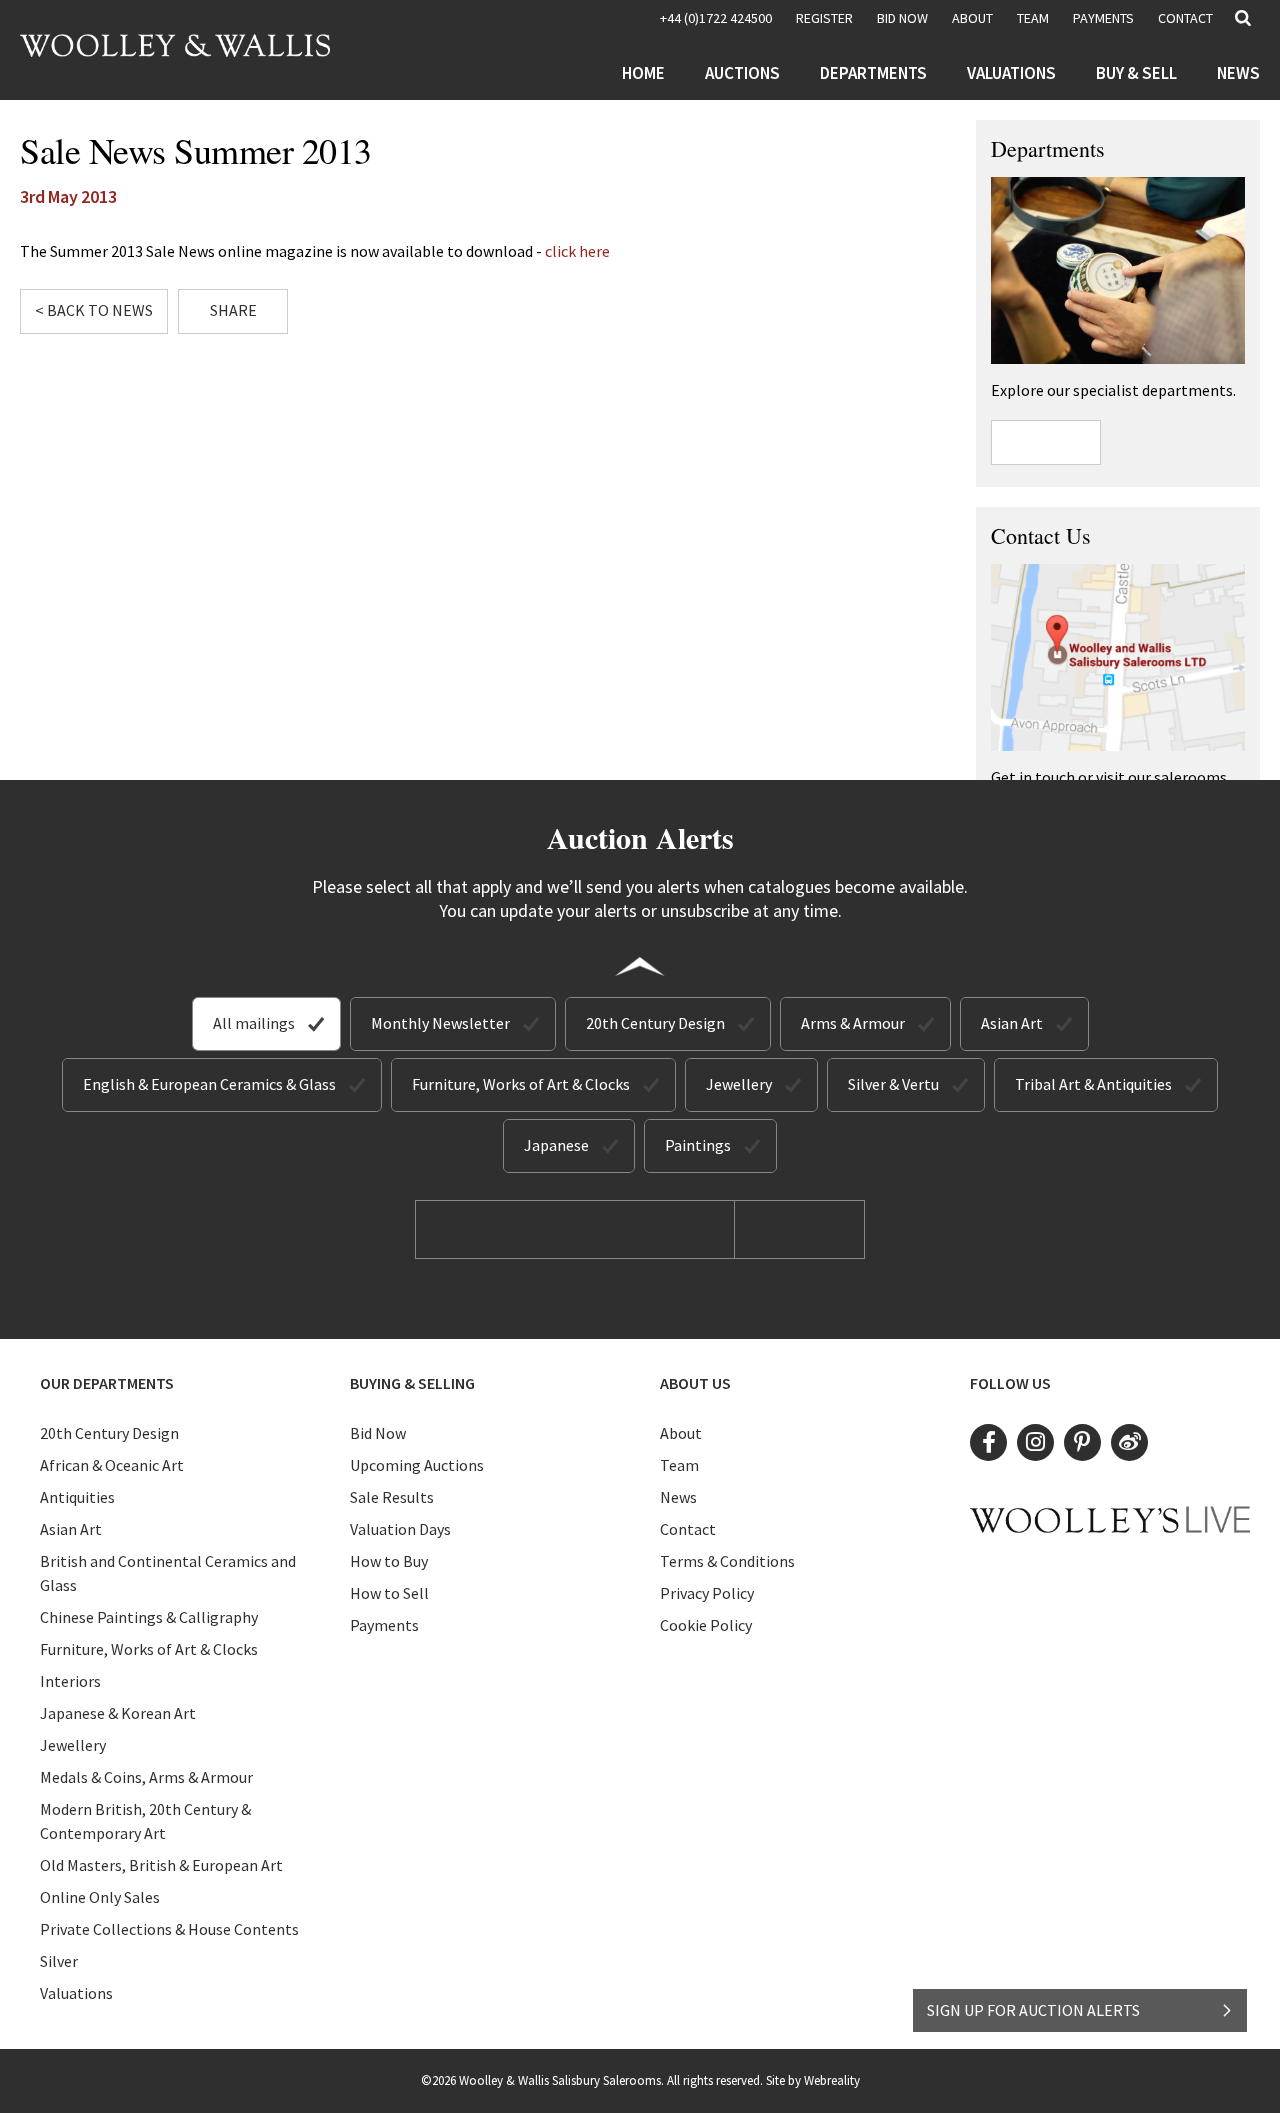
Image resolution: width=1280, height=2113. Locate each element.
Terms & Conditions (727, 1561)
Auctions (742, 73)
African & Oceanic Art (112, 1465)
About (972, 18)
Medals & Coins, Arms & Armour (146, 1777)
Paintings (698, 1145)
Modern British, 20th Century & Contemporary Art (145, 1821)
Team (1033, 18)
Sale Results (392, 1497)
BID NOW (902, 18)
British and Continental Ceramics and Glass (168, 1573)
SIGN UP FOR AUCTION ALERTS (1033, 2010)
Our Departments (107, 1383)
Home (643, 73)
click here (577, 251)
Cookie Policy (706, 1625)
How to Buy (389, 1561)
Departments (873, 73)
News (1238, 73)
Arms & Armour (853, 1023)
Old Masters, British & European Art (161, 1865)
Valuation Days (400, 1529)
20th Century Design (655, 1023)
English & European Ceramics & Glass (209, 1084)
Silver (59, 1961)
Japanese (556, 1145)
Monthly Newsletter (440, 1023)
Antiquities (77, 1497)
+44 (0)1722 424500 (716, 18)
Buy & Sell (1136, 73)
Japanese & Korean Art (118, 1713)
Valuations (1011, 73)
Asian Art (1012, 1023)
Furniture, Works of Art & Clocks (521, 1084)
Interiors (70, 1681)
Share (233, 310)
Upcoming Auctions (417, 1465)
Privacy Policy (707, 1593)
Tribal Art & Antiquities (1093, 1084)
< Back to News (94, 310)
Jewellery (739, 1084)
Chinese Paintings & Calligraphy (149, 1617)
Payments (1103, 18)
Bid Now (378, 1433)
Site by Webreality (813, 2080)
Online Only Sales (100, 1897)
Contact (1185, 18)
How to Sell (389, 1593)
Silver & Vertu (893, 1084)
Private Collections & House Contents (169, 1929)
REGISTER (824, 18)
